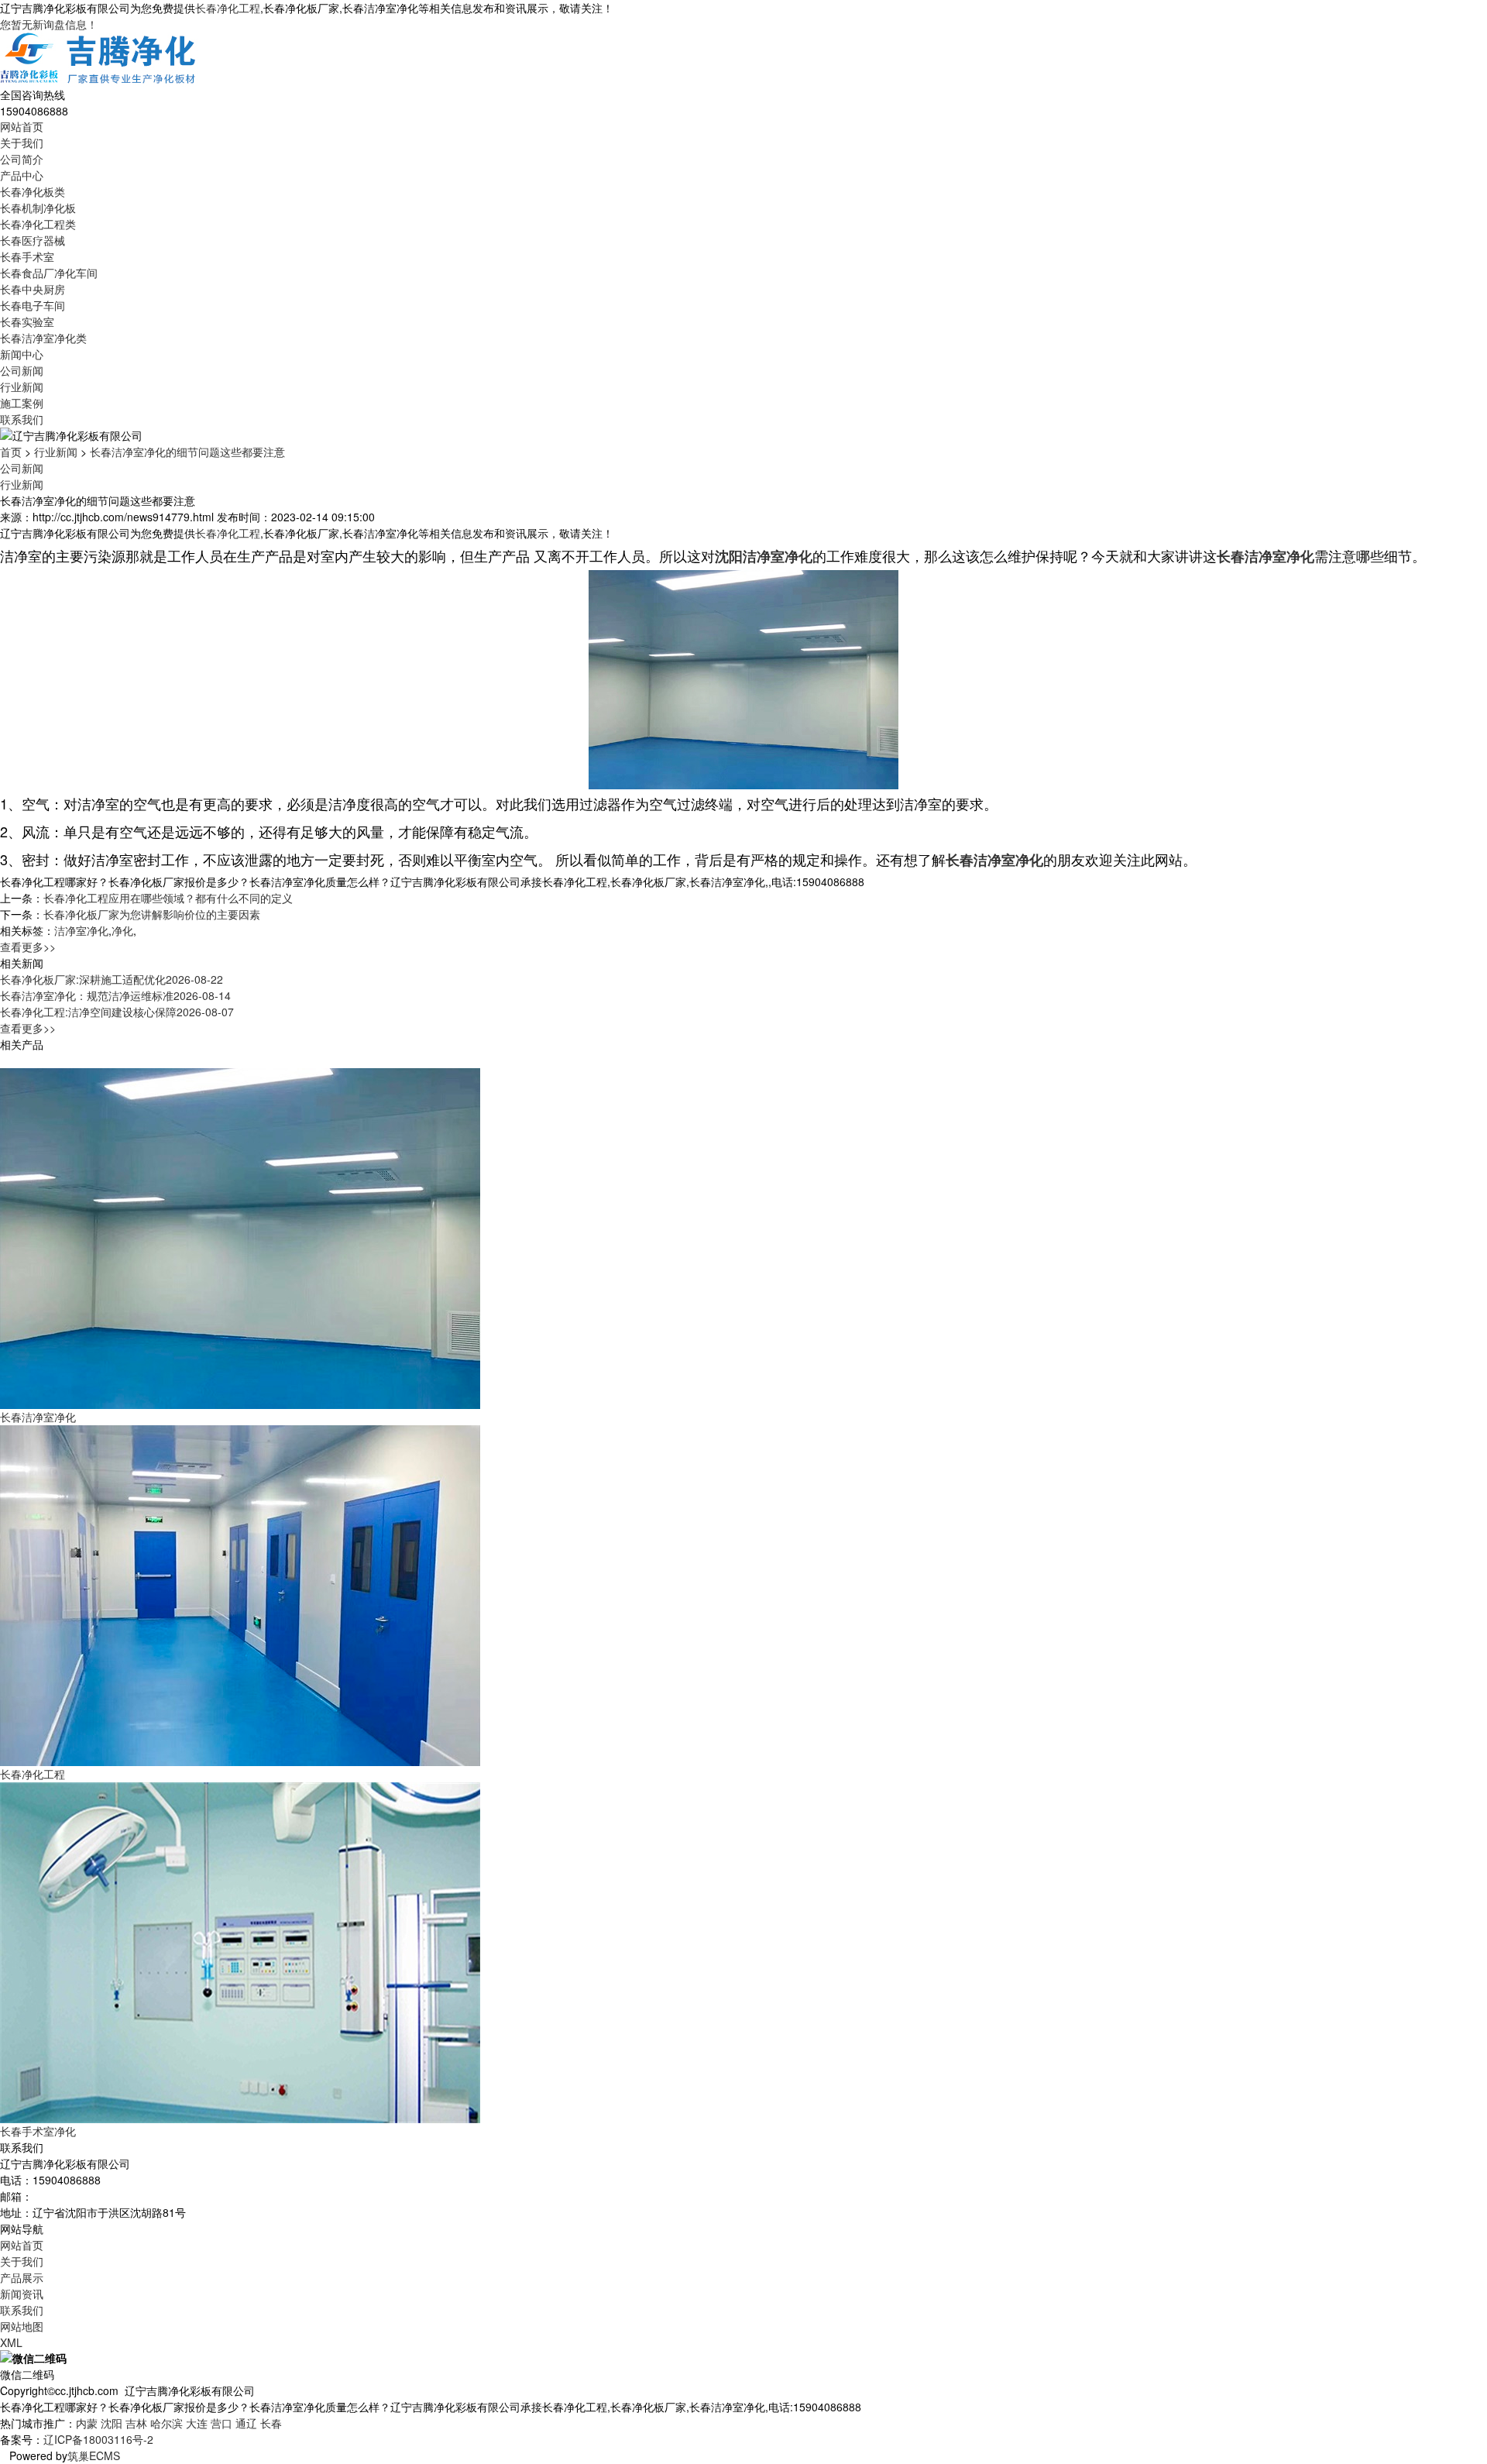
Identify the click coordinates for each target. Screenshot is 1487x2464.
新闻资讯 (22, 2294)
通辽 (246, 2423)
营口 (222, 2423)
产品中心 (22, 175)
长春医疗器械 (33, 240)
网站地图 (22, 2326)
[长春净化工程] (240, 1594)
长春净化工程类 (38, 224)
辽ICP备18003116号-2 (98, 2439)
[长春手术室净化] (240, 1951)
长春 (271, 2423)
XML (11, 2342)
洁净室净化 (81, 930)
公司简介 (22, 159)
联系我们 (22, 419)
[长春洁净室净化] (240, 1237)
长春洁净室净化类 (43, 338)
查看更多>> (28, 947)
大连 (197, 2423)
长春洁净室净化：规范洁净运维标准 (115, 995)
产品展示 (22, 2277)
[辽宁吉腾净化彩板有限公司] (99, 58)
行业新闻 (22, 387)
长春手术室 (27, 256)
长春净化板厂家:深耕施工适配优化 (112, 979)
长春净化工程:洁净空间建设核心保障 (117, 1012)
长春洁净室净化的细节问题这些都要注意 (187, 452)
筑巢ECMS (94, 2455)
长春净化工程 (228, 8)
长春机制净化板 (38, 208)
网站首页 (22, 126)
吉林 (136, 2423)
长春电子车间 (33, 305)
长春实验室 (27, 321)
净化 (122, 930)
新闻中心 (22, 354)
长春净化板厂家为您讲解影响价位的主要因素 (152, 914)
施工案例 (22, 403)
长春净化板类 (33, 191)
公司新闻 (22, 370)
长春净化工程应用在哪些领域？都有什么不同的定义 (168, 898)
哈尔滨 (167, 2423)
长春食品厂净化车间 (49, 273)
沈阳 (112, 2423)
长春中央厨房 (33, 289)
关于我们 (22, 143)
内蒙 (87, 2423)
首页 (11, 452)
